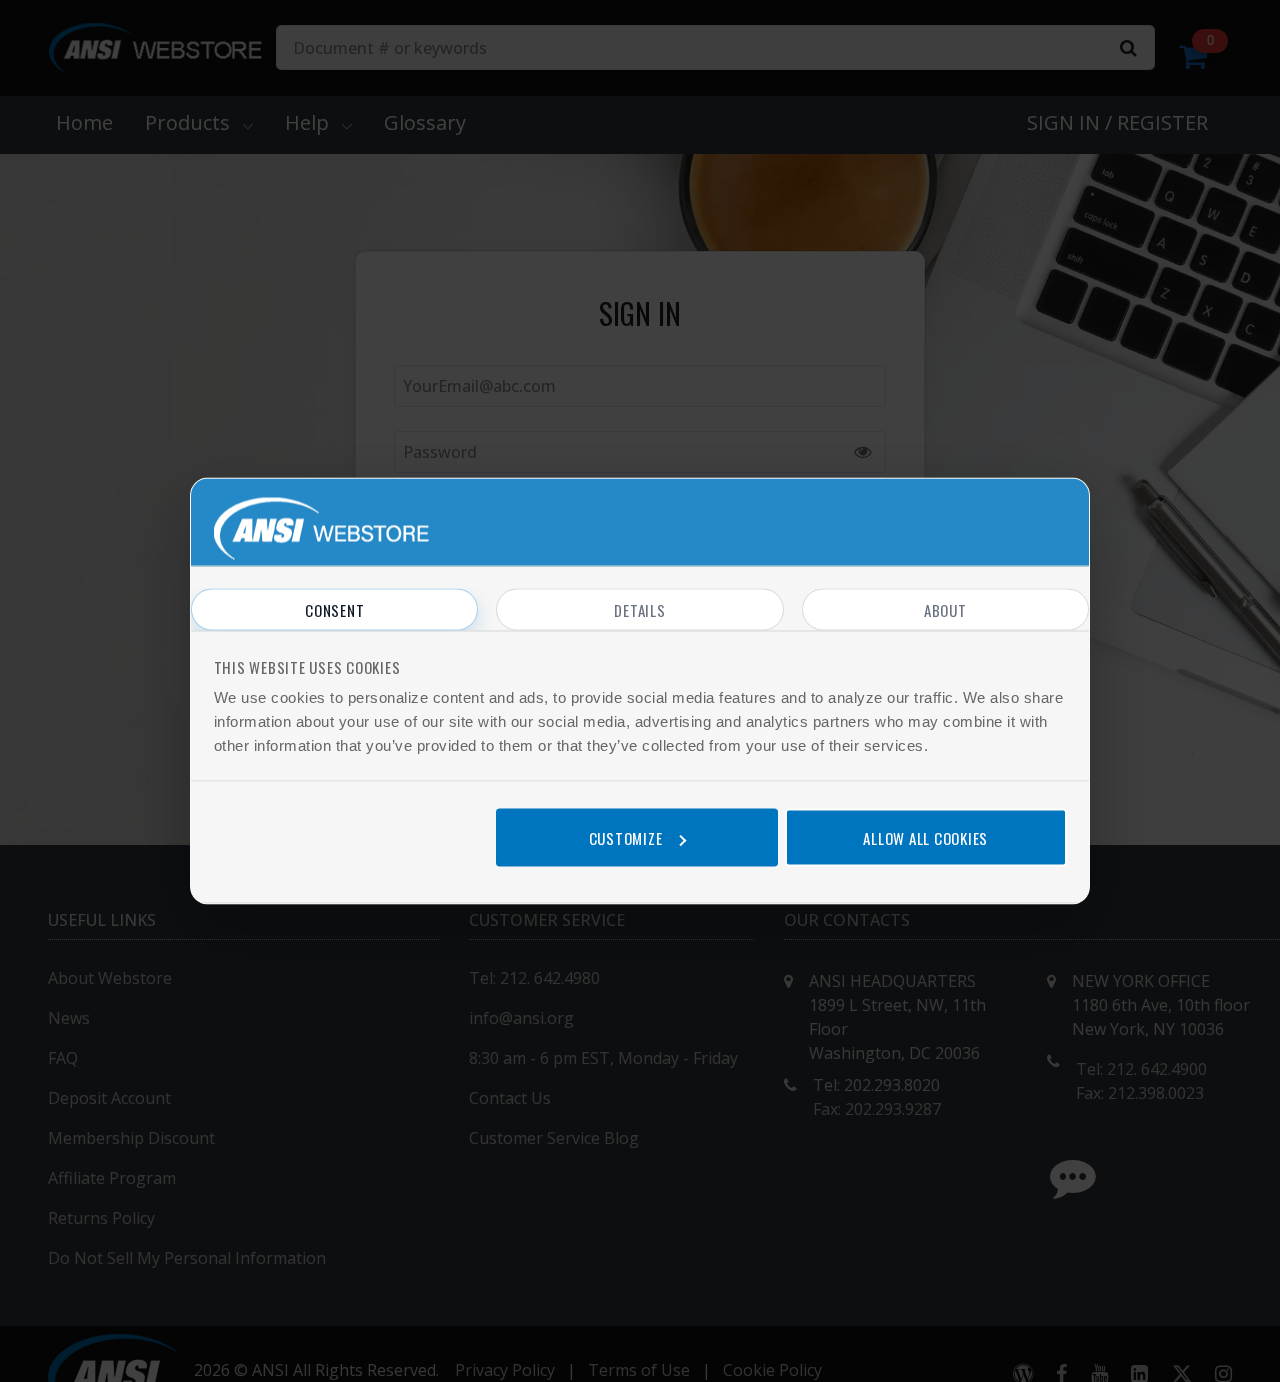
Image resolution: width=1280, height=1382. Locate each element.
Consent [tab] (334, 610)
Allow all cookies (925, 837)
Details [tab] (639, 610)
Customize (626, 837)
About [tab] (945, 610)
